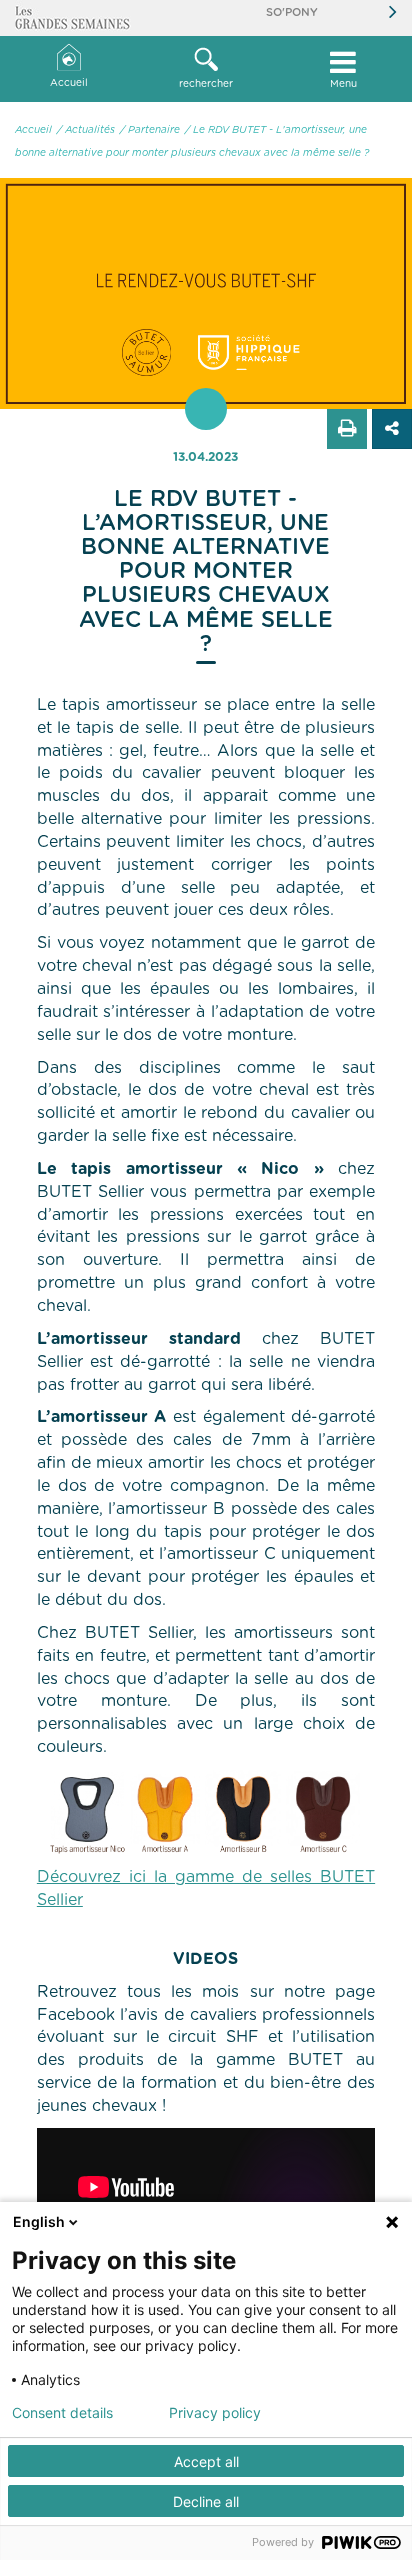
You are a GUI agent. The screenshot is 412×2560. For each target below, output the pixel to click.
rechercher (206, 84)
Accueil (69, 83)
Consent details (62, 2413)
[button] (205, 69)
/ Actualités (86, 130)
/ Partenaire (150, 130)
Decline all (206, 2501)
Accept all (206, 2461)
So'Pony (292, 12)
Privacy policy (215, 2413)
